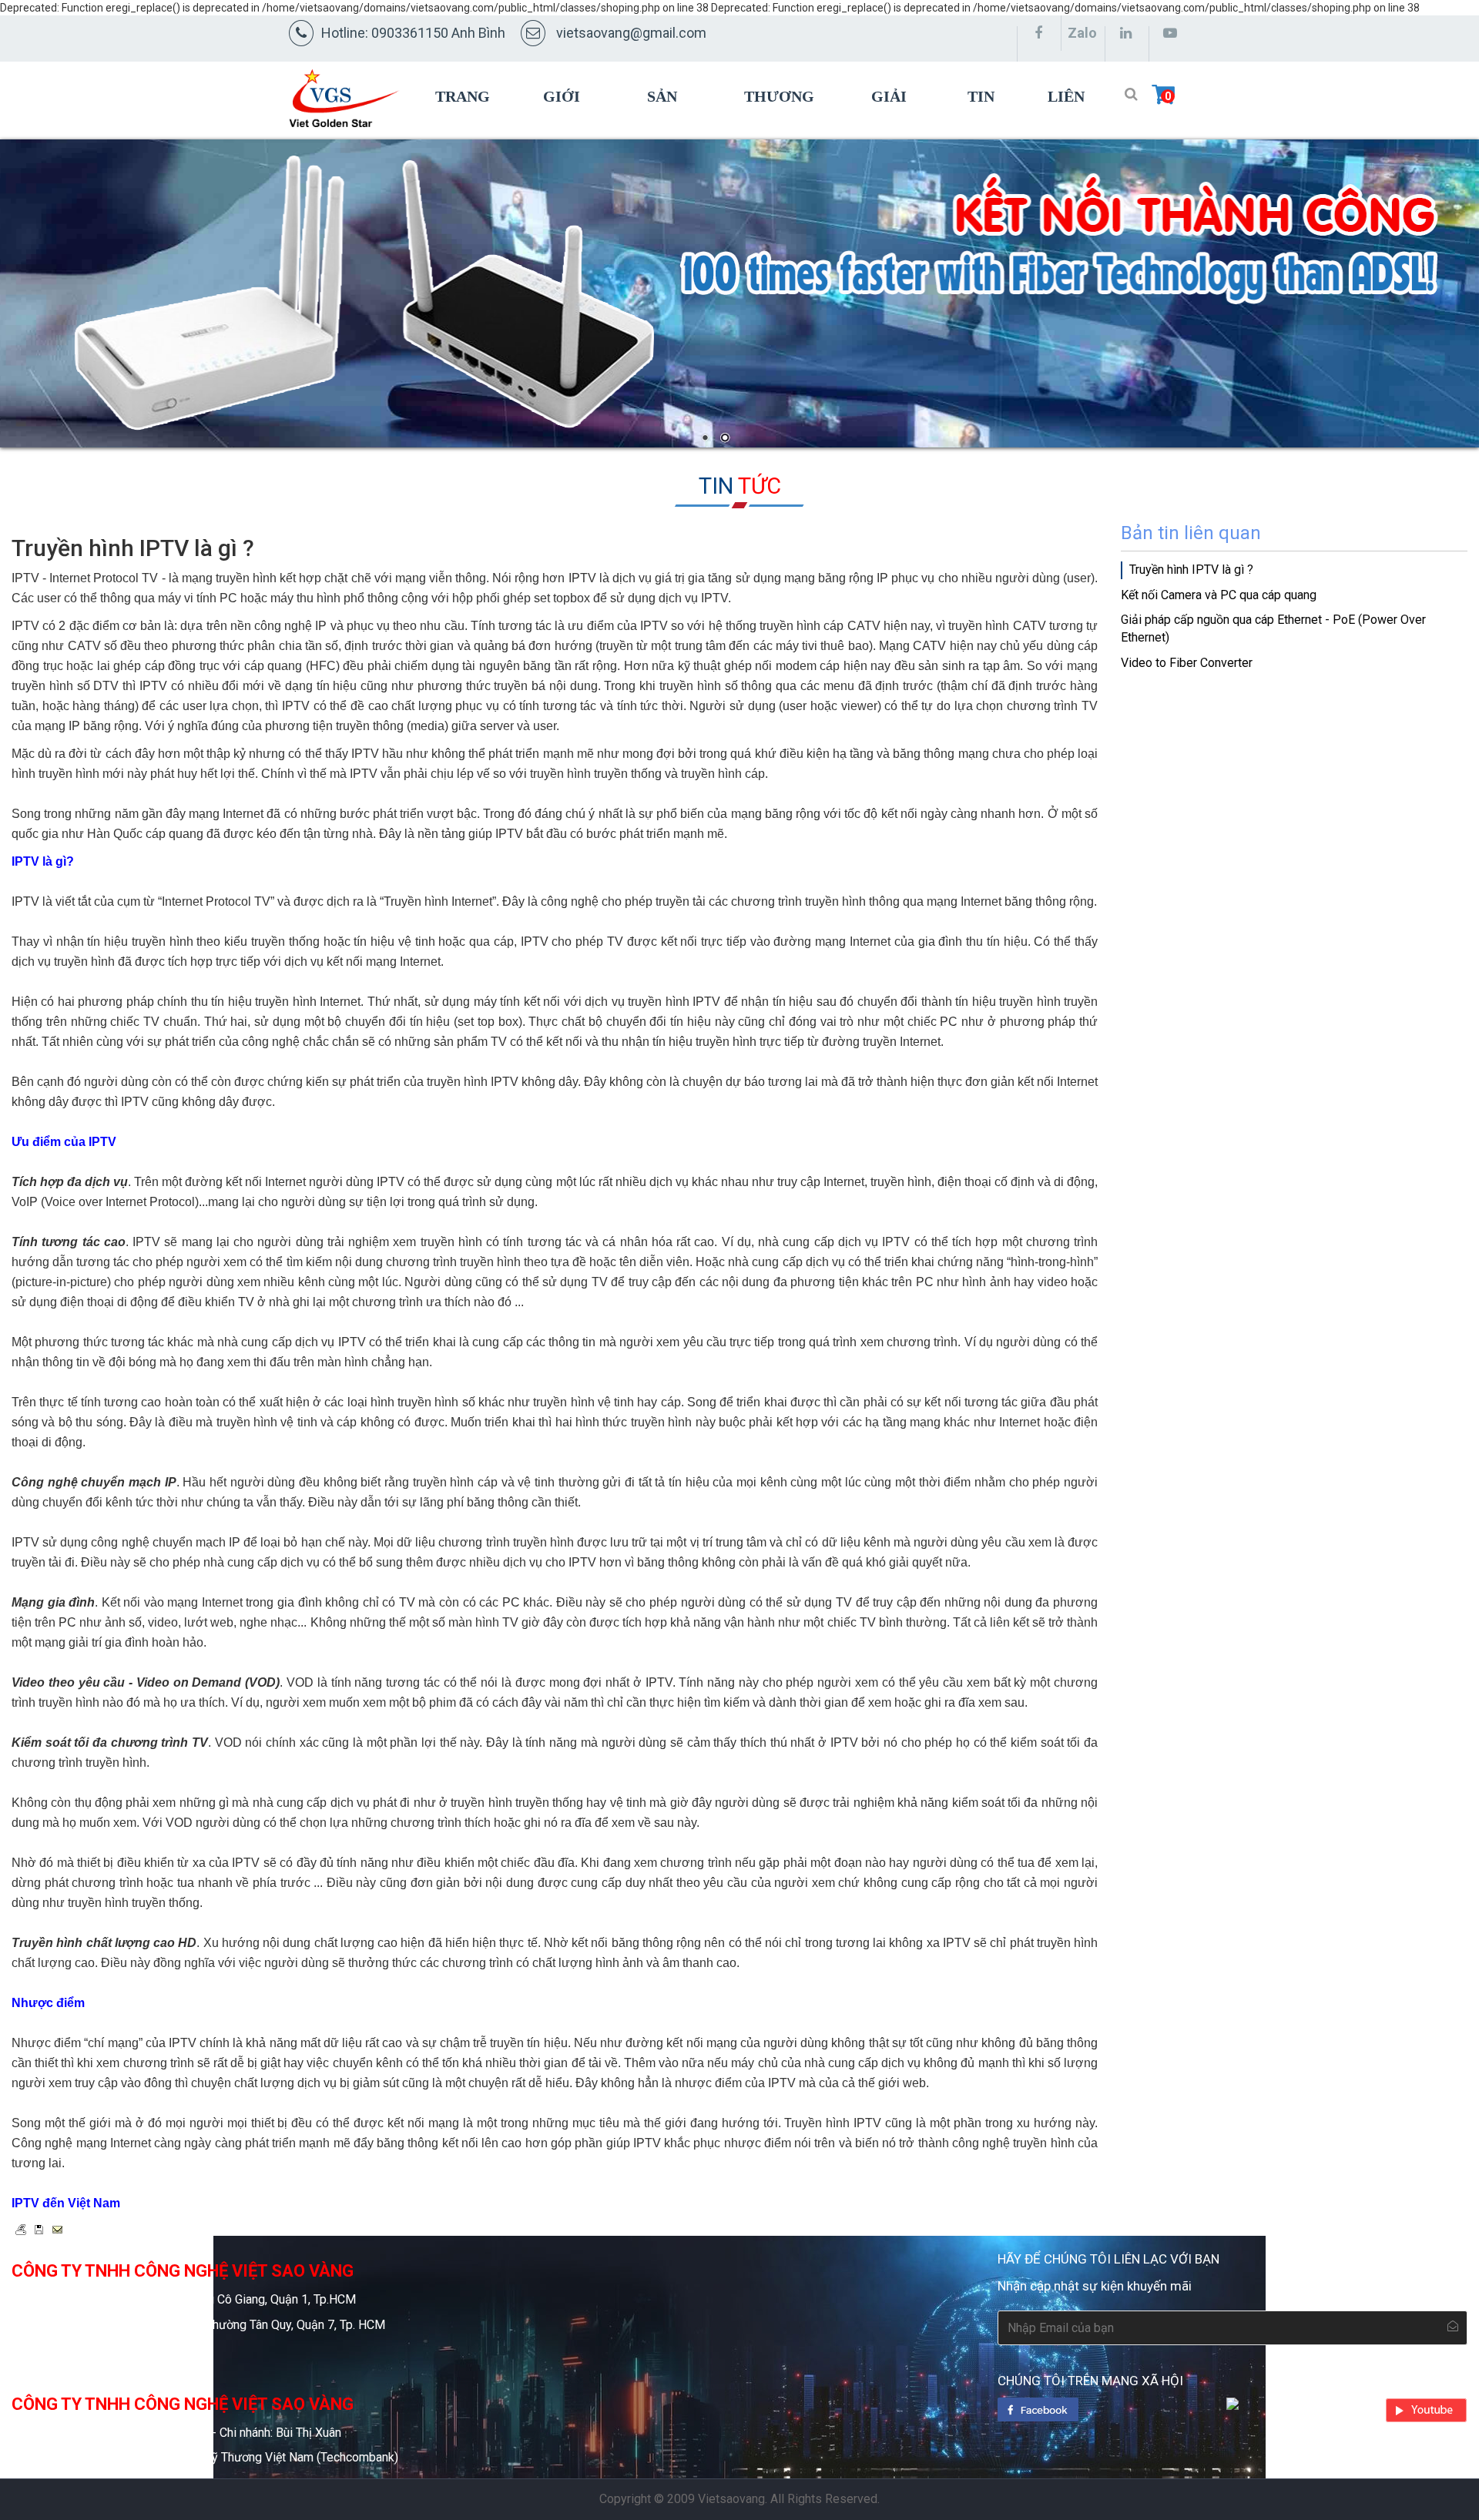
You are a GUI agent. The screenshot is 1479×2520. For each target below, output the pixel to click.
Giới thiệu (568, 131)
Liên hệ (1066, 131)
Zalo (1082, 33)
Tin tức (984, 131)
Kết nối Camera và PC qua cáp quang (1219, 595)
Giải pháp (892, 131)
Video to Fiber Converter (1187, 663)
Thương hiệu (779, 131)
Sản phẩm (671, 131)
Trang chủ (463, 131)
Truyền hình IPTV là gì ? (1191, 570)
